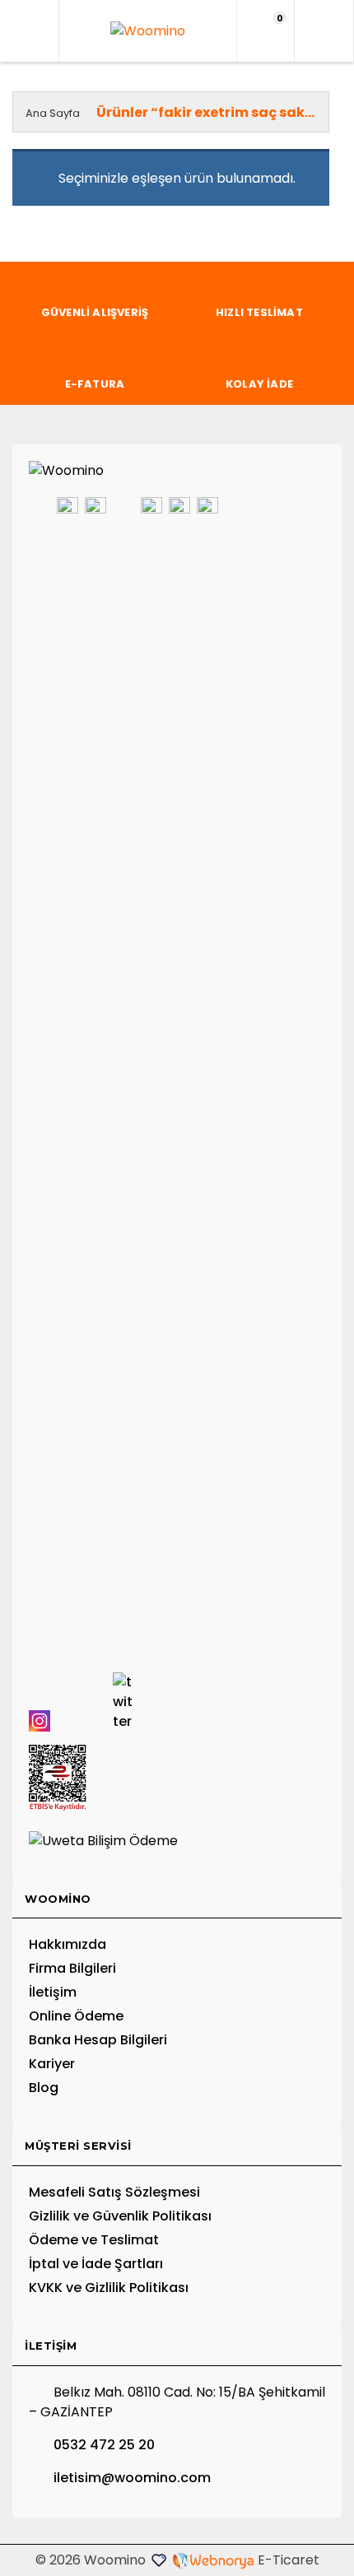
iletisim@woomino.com (132, 2478)
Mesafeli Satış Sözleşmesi (114, 2192)
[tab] (177, 1900)
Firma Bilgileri (72, 1968)
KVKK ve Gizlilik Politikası (109, 2288)
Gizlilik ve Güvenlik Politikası (120, 2216)
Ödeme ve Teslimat (94, 2240)
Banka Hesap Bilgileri (98, 2040)
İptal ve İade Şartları (96, 2264)
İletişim (53, 1992)
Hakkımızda (68, 1944)
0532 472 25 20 (104, 2445)
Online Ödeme (76, 2016)
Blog (44, 2088)
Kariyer (52, 2064)
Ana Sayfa (53, 113)
